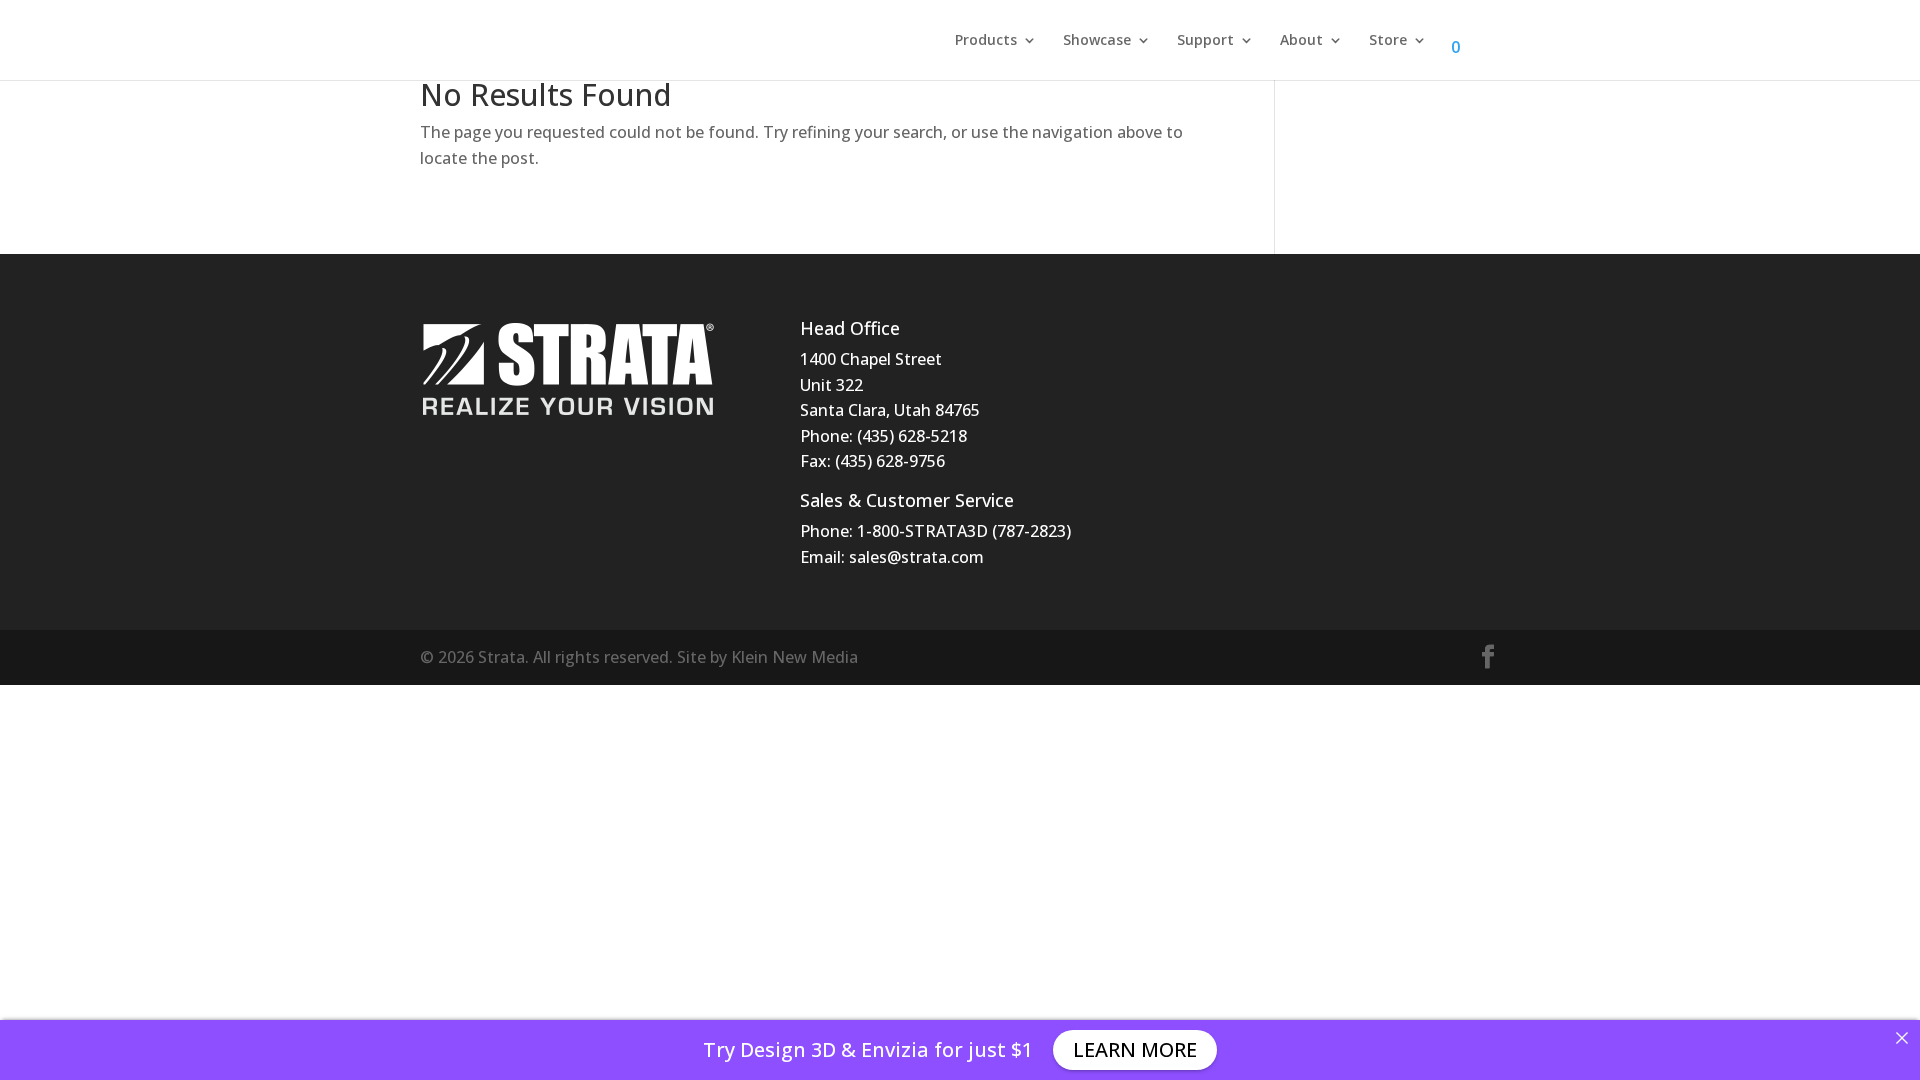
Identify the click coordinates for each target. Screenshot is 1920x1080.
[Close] (1902, 1038)
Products (986, 41)
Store (1388, 41)
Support (1205, 41)
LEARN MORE (1135, 1049)
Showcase (1097, 41)
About (1301, 41)
